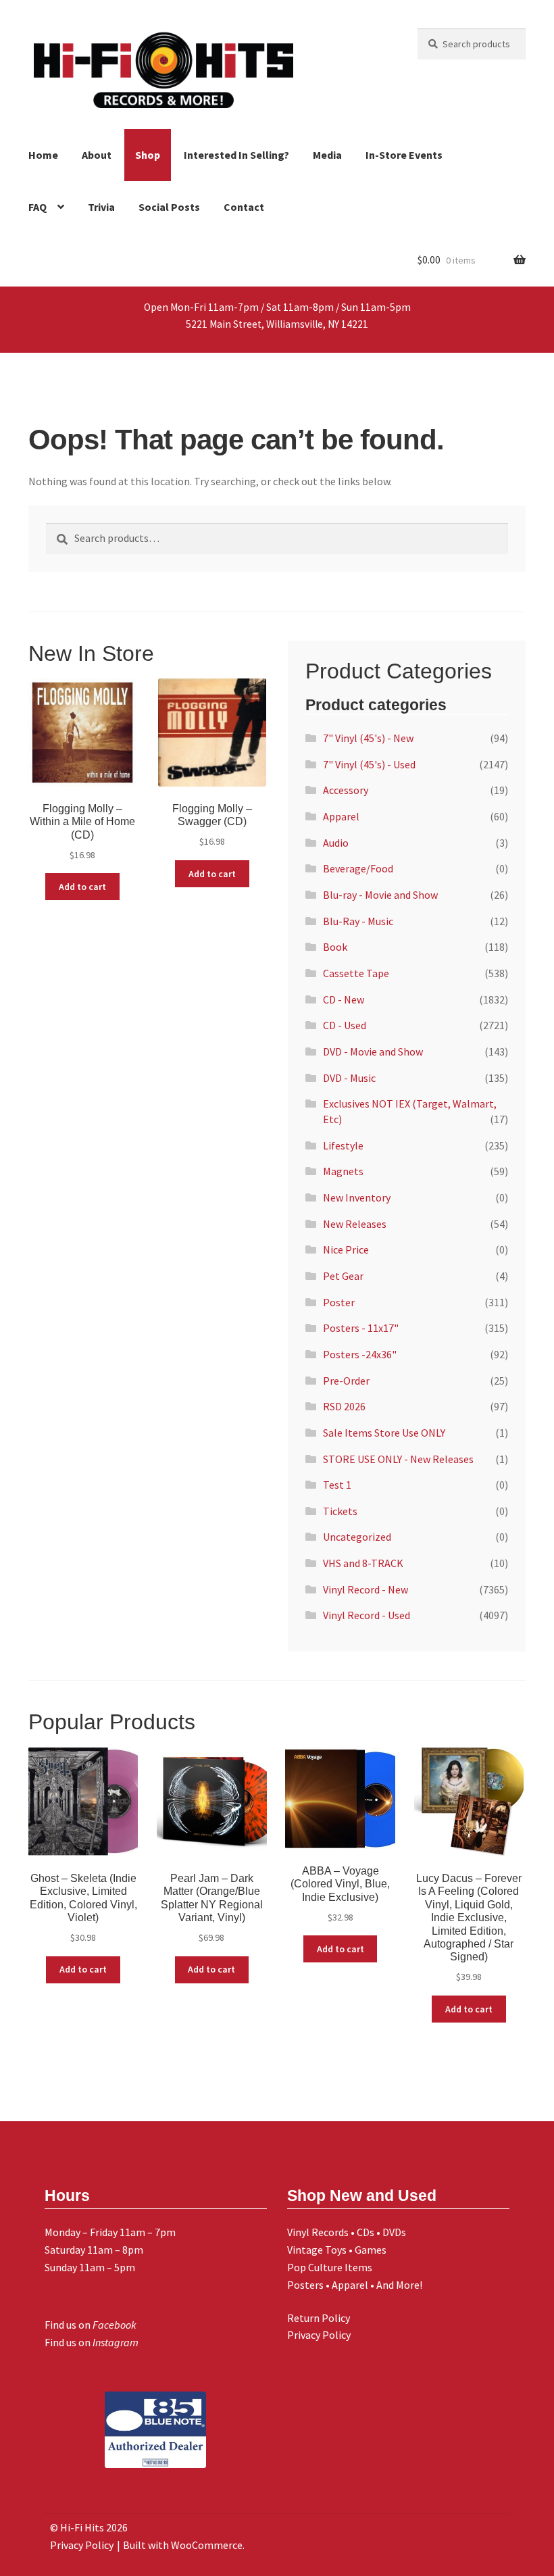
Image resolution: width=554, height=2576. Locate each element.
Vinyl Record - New (366, 1589)
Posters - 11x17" (361, 1328)
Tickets (340, 1511)
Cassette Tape (356, 973)
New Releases (355, 1224)
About (97, 155)
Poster (339, 1302)
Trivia (101, 207)
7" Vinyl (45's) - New (368, 738)
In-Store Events (404, 155)
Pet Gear (343, 1276)
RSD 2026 (344, 1406)
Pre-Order (346, 1381)
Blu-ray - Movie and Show (380, 895)
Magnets (343, 1171)
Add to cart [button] (82, 887)
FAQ (37, 207)
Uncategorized (357, 1537)
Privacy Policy (319, 2335)
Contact (244, 207)
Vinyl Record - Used (367, 1615)
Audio (336, 843)
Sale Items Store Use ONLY (384, 1433)
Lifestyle (343, 1145)
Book (335, 947)
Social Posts (169, 207)
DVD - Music (349, 1078)
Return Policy (319, 2318)
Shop (148, 155)
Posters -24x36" (360, 1354)
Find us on (91, 2325)
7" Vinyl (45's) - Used (369, 764)
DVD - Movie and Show (373, 1051)
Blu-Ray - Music (358, 921)
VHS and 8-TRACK (363, 1563)
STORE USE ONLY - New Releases (398, 1459)
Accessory (346, 790)
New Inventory (357, 1197)
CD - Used (345, 1025)
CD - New (344, 999)
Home (43, 155)
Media (327, 155)
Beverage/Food (358, 868)
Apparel (341, 816)
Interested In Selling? (236, 155)
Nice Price (346, 1249)
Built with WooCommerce (183, 2545)
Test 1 (337, 1485)
